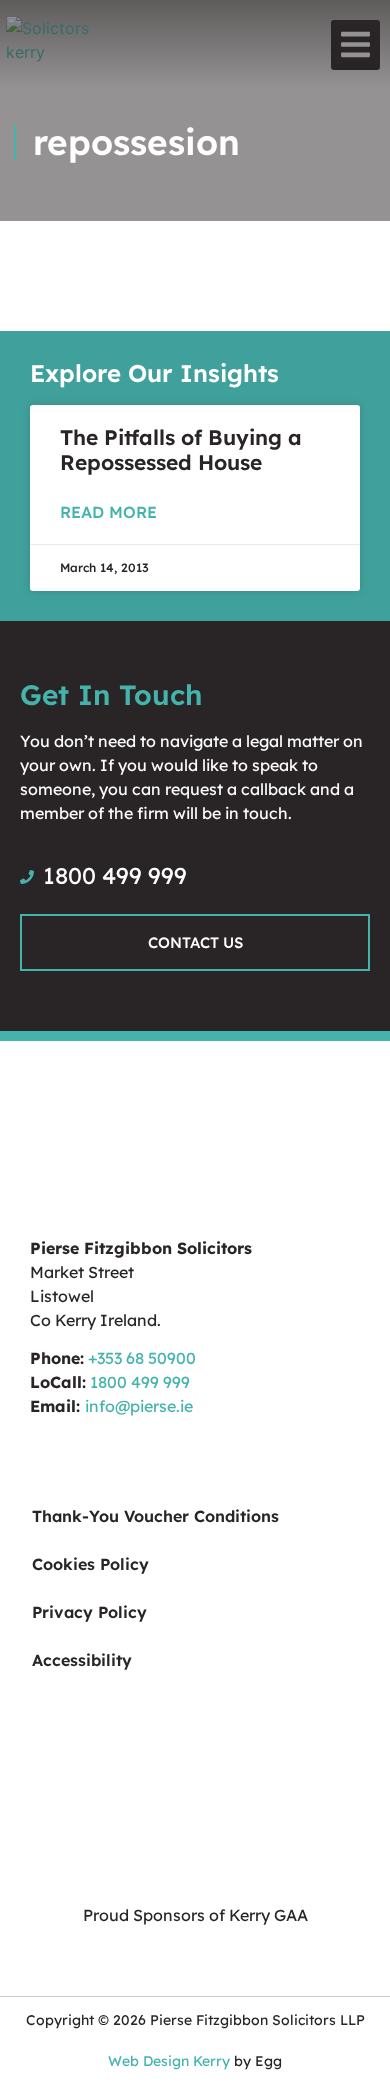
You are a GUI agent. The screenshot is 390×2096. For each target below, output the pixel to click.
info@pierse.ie (139, 1406)
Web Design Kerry (169, 2061)
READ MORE (108, 512)
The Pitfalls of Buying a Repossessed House (181, 449)
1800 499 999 (140, 1382)
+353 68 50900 (142, 1358)
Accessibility (82, 1660)
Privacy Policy (89, 1612)
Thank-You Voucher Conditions (155, 1516)
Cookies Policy (90, 1564)
